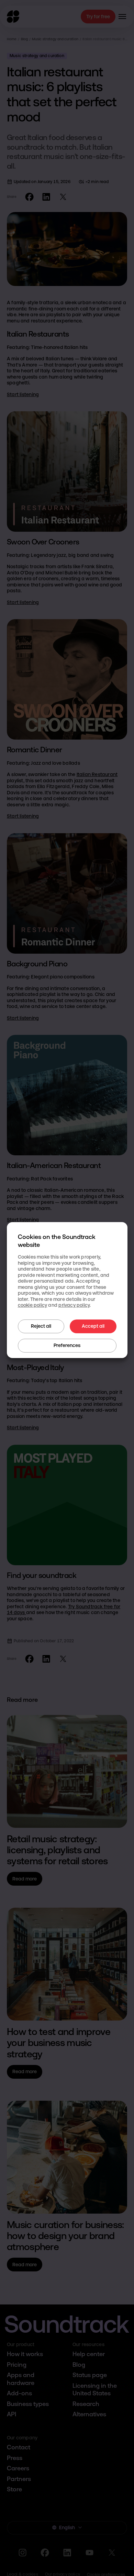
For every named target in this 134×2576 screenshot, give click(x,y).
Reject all (41, 1326)
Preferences (67, 1345)
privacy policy (74, 1305)
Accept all (93, 1326)
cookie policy (33, 1305)
